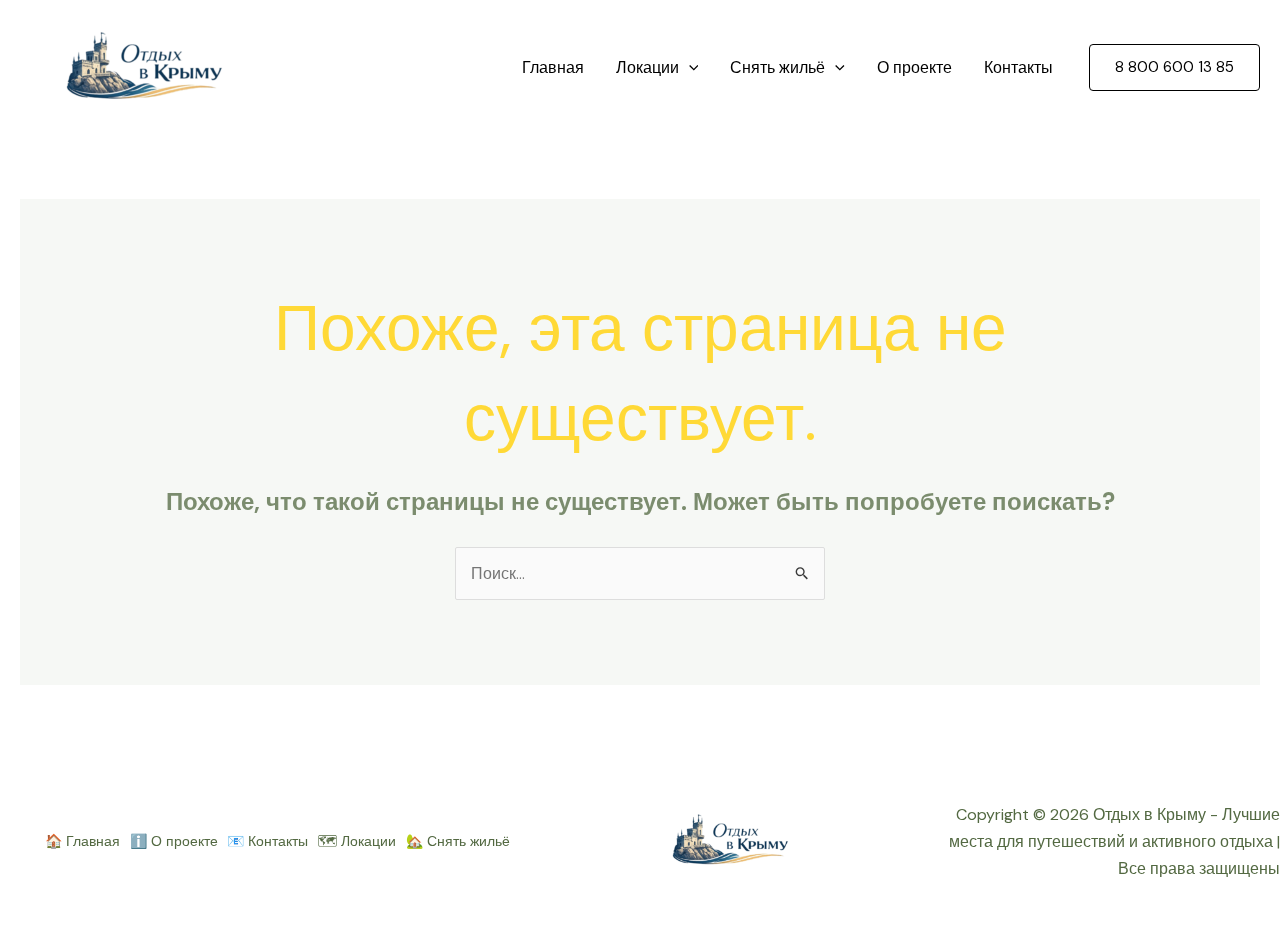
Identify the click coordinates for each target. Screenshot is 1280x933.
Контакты (1018, 67)
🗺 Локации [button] (357, 841)
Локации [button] (647, 67)
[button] (689, 68)
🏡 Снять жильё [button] (458, 841)
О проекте (914, 67)
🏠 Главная (82, 841)
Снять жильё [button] (777, 67)
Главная (553, 67)
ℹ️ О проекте (174, 841)
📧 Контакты (267, 841)
